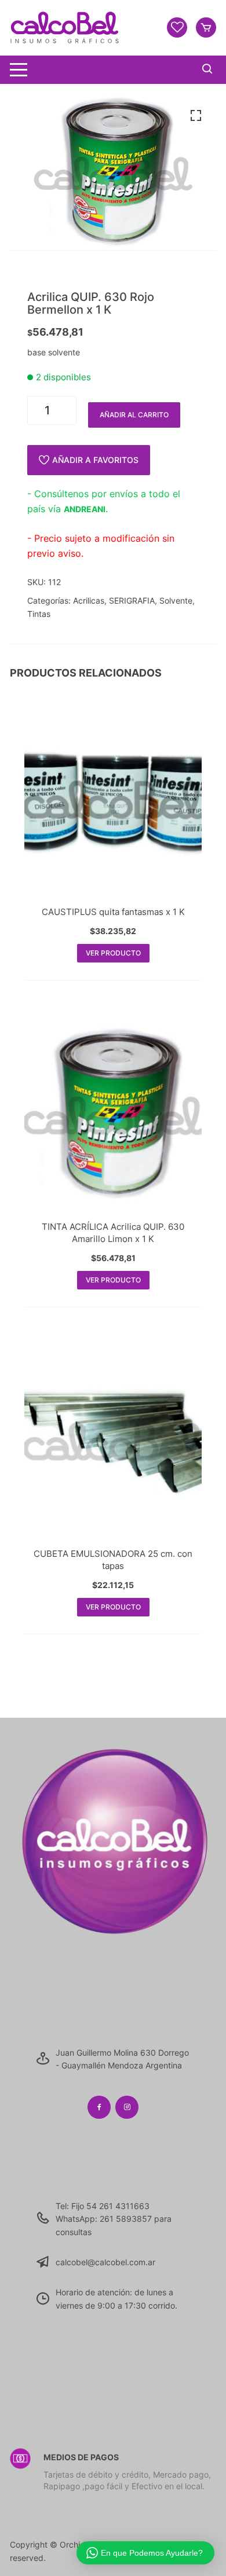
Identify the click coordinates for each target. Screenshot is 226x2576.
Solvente (176, 600)
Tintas (39, 614)
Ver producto (113, 953)
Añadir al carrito (134, 415)
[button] (196, 116)
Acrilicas (89, 600)
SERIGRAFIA (132, 600)
